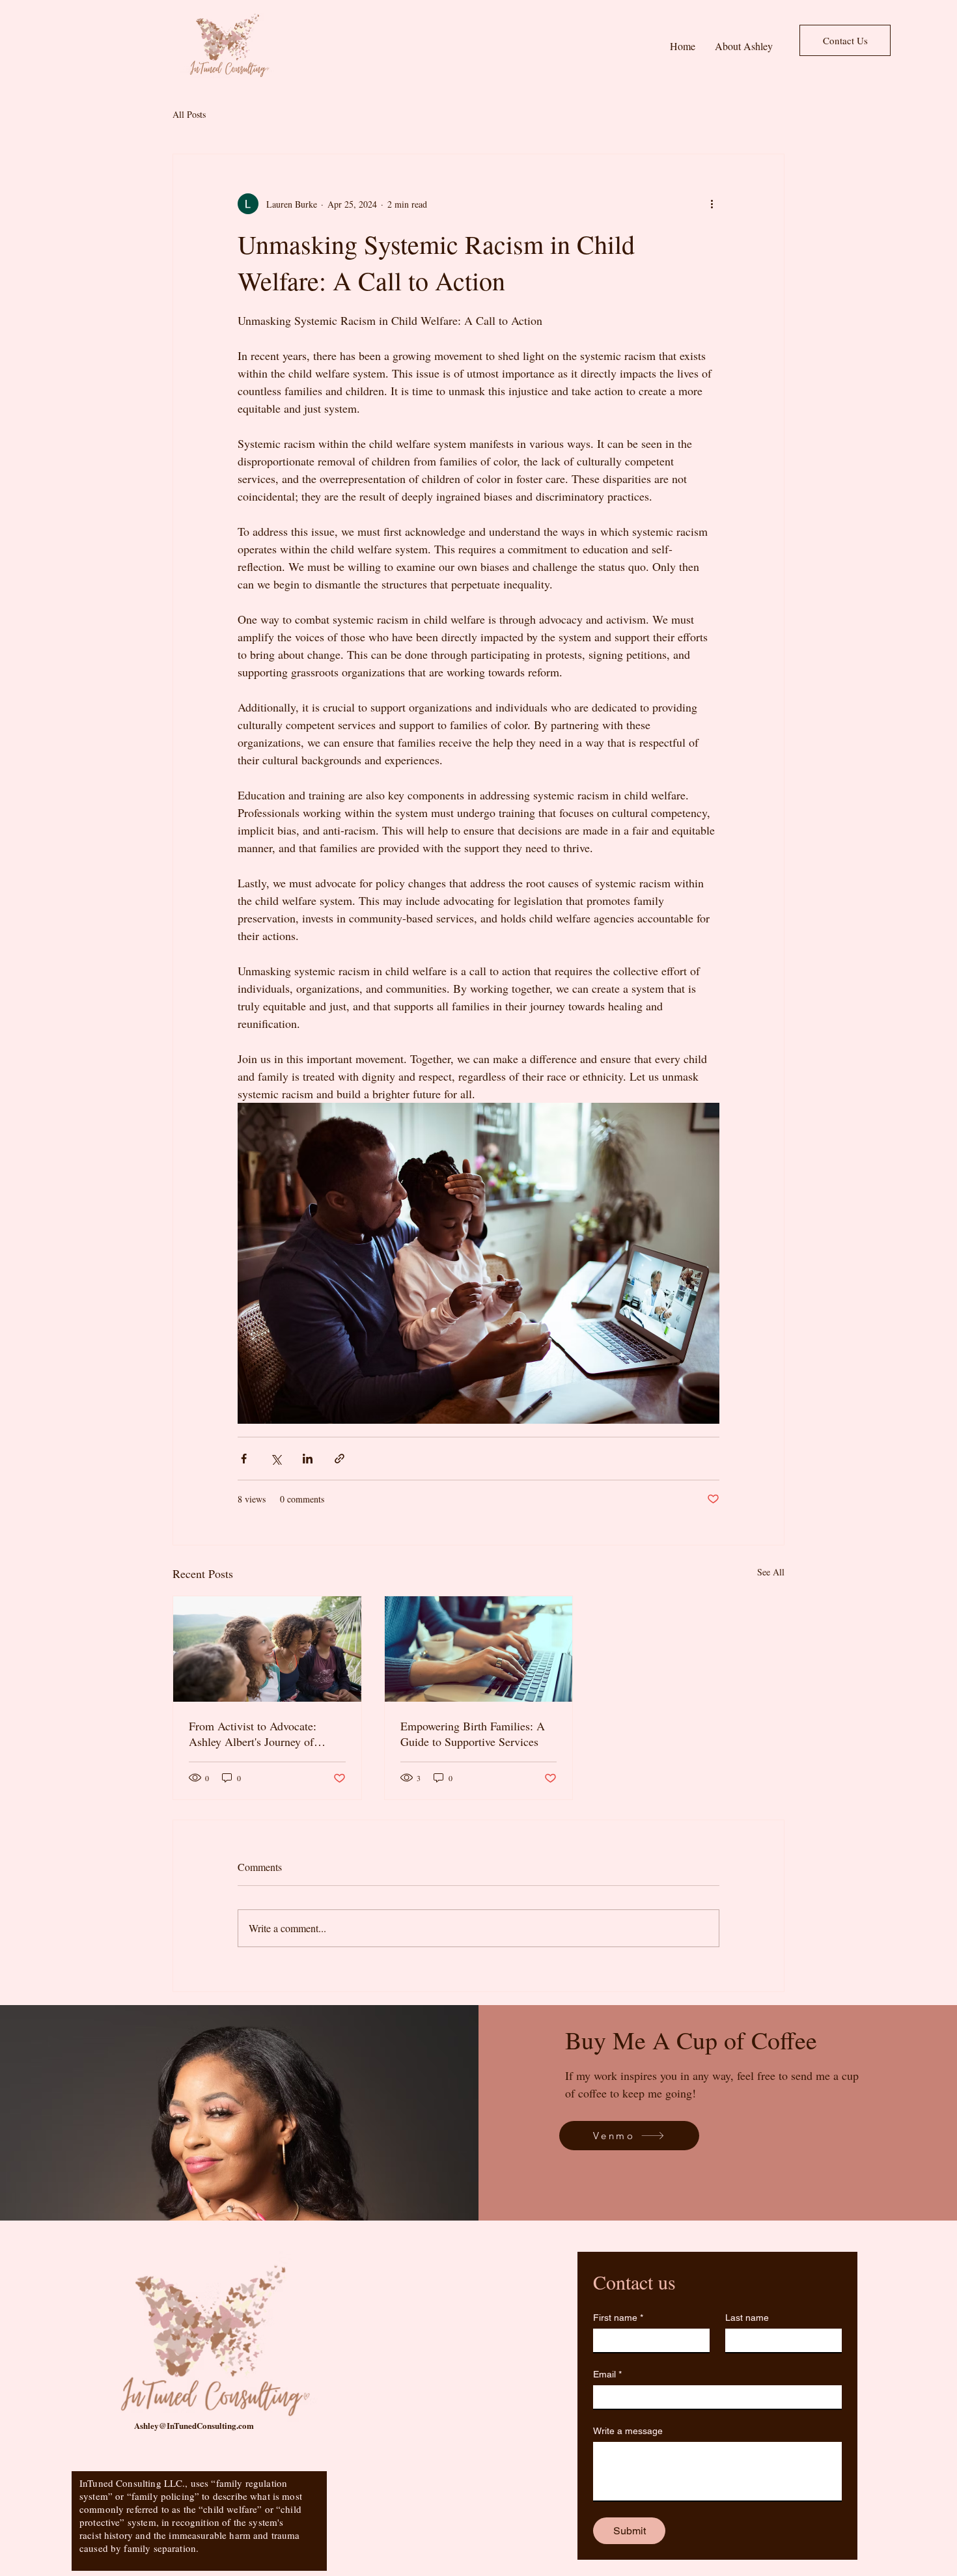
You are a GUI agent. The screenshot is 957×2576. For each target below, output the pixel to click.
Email (607, 2374)
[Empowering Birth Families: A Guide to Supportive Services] (479, 1649)
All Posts (189, 114)
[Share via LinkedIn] (308, 1459)
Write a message (628, 2431)
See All (771, 1572)
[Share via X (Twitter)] (276, 1459)
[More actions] (712, 204)
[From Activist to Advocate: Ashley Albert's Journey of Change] (267, 1649)
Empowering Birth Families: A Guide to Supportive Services (473, 1734)
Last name (747, 2318)
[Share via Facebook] (244, 1459)
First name (618, 2318)
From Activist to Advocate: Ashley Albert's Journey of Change (253, 1734)
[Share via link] (340, 1459)
